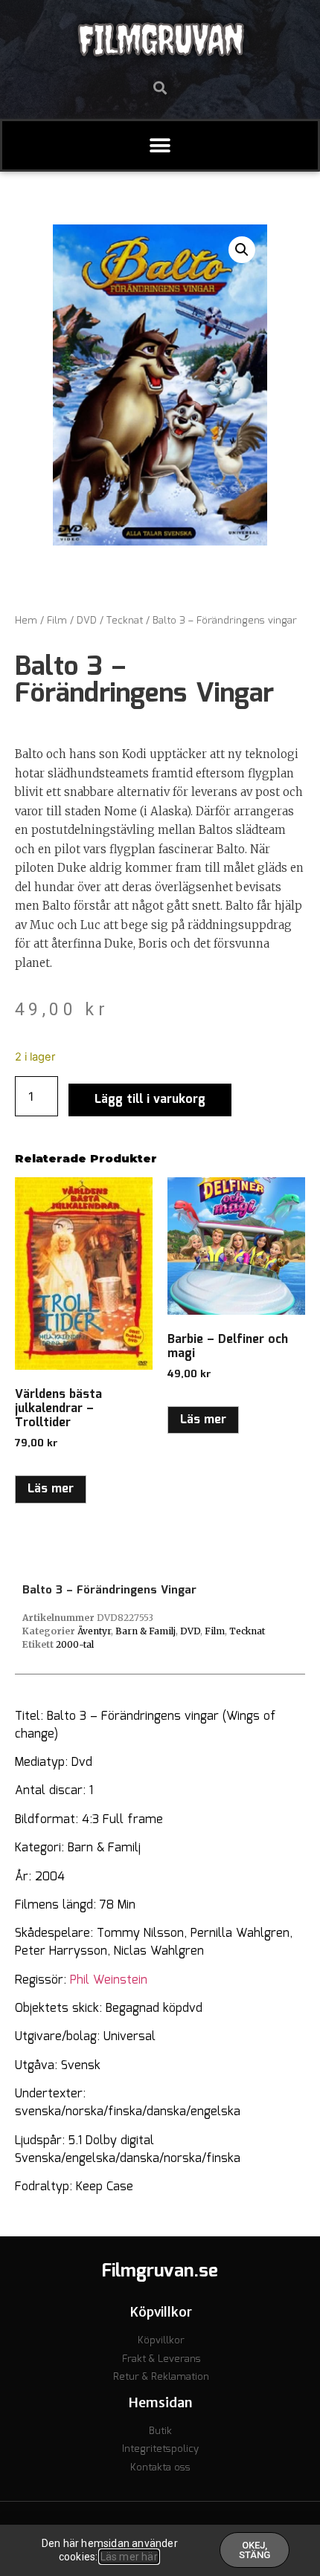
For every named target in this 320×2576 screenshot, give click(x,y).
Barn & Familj (145, 1631)
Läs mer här (129, 2557)
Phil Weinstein (109, 1980)
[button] (160, 87)
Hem (26, 621)
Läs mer (51, 1489)
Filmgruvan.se (160, 2271)
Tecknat (125, 621)
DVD (87, 621)
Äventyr (94, 1631)
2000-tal (75, 1644)
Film (57, 621)
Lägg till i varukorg (150, 1100)
